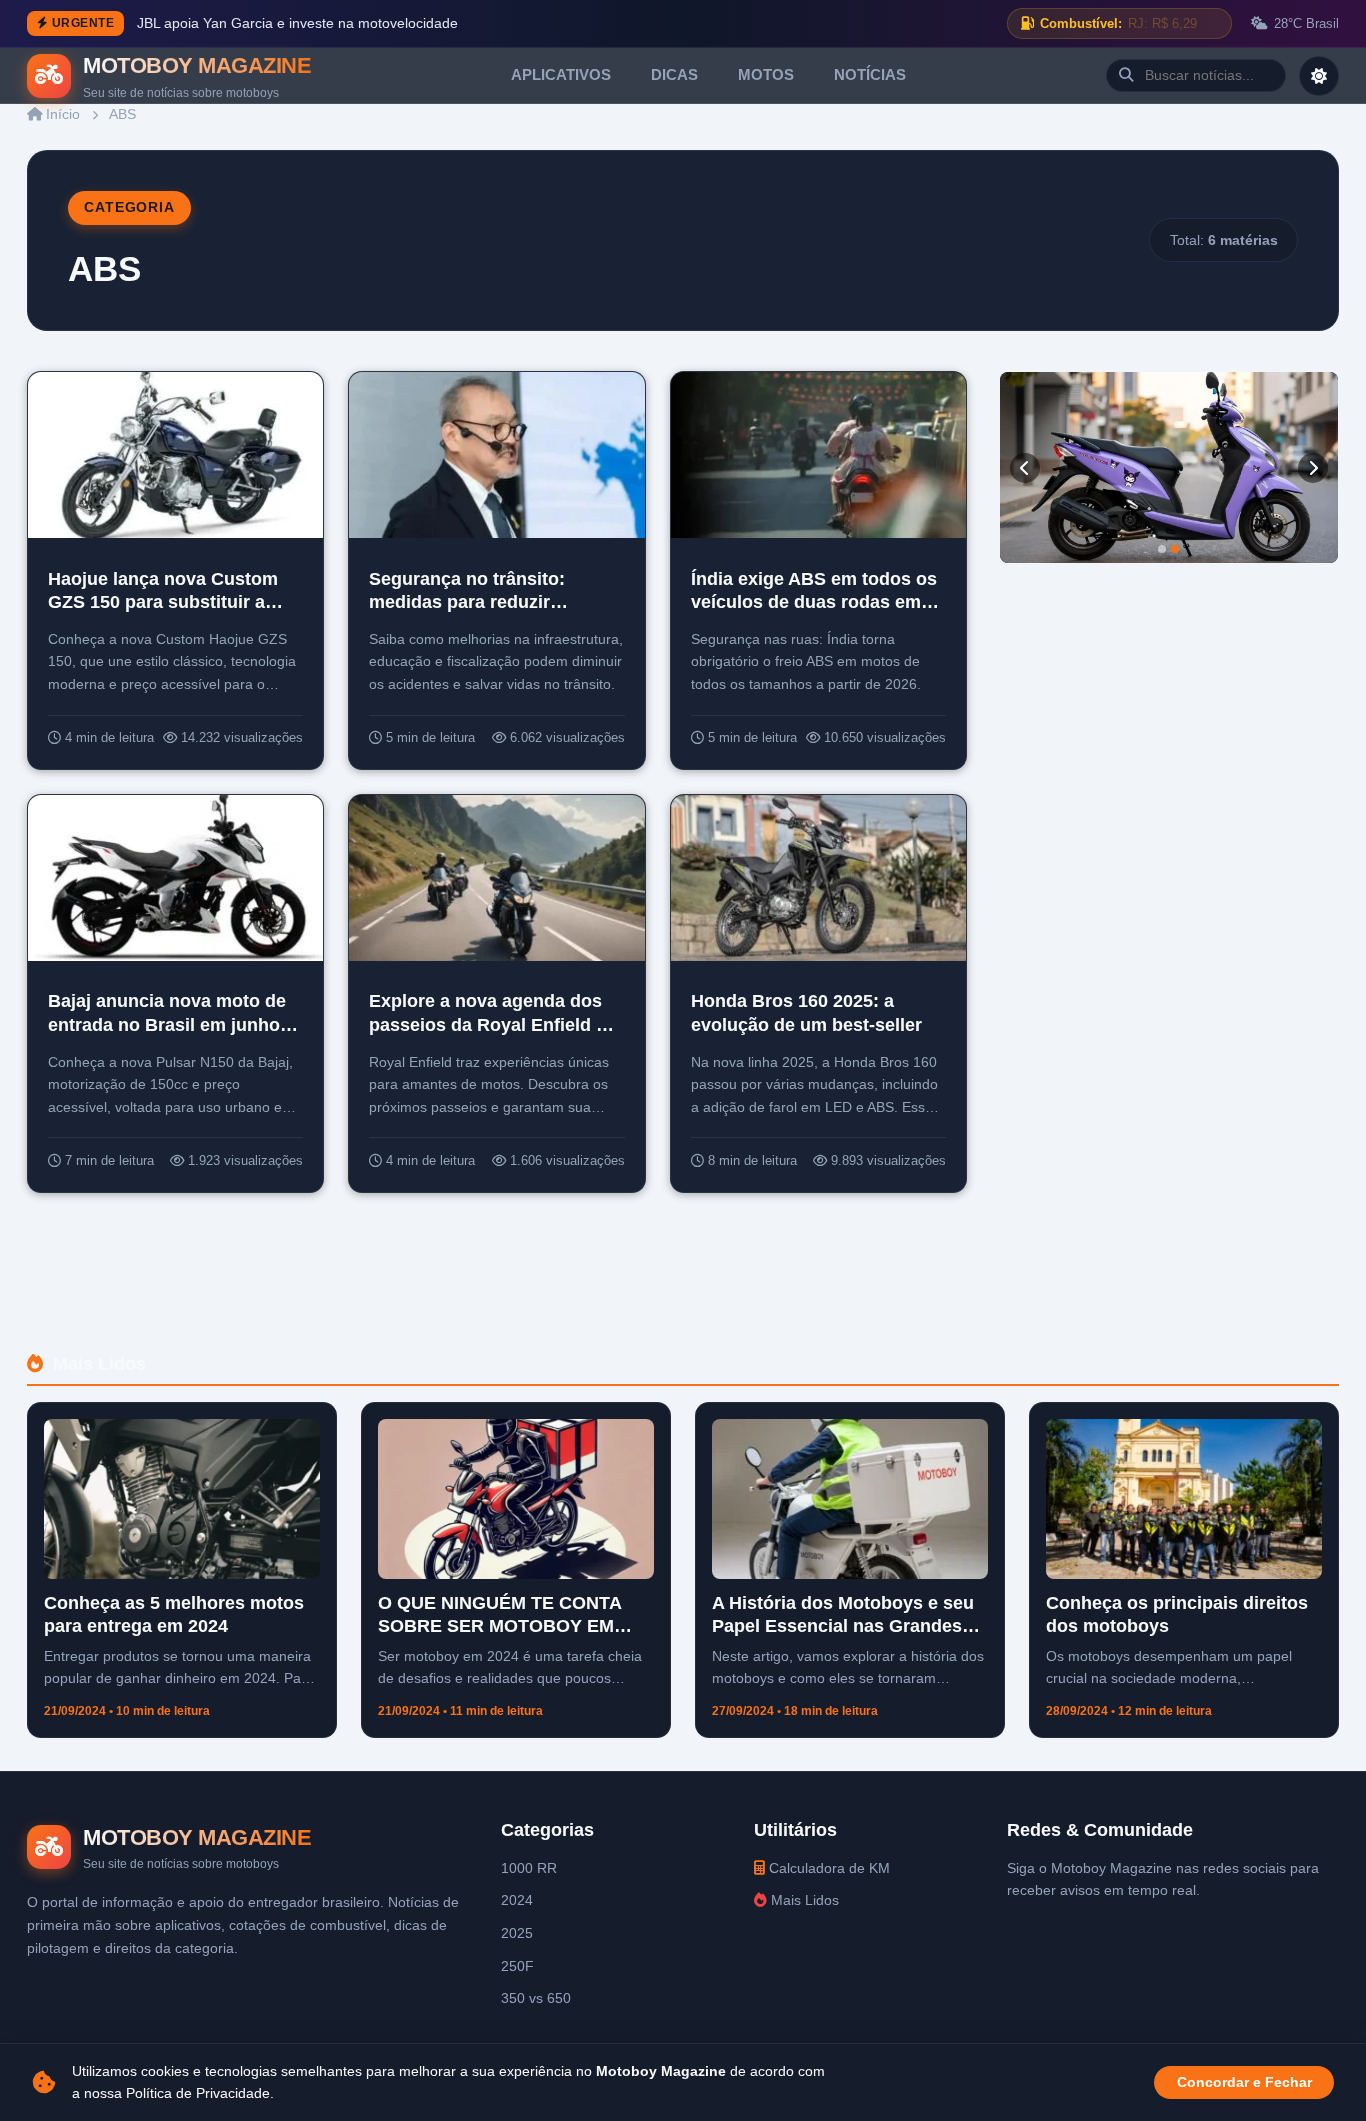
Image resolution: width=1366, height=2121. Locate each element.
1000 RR (529, 1868)
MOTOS (766, 74)
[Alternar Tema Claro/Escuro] (1319, 76)
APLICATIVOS (561, 74)
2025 (517, 1933)
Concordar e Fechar (1244, 2082)
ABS (122, 114)
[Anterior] (1025, 468)
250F (517, 1966)
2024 (517, 1900)
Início (61, 114)
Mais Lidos (803, 1900)
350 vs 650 (536, 1998)
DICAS (674, 74)
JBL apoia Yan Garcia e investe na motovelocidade (297, 23)
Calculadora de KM (827, 1868)
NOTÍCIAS (870, 74)
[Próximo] (1313, 468)
